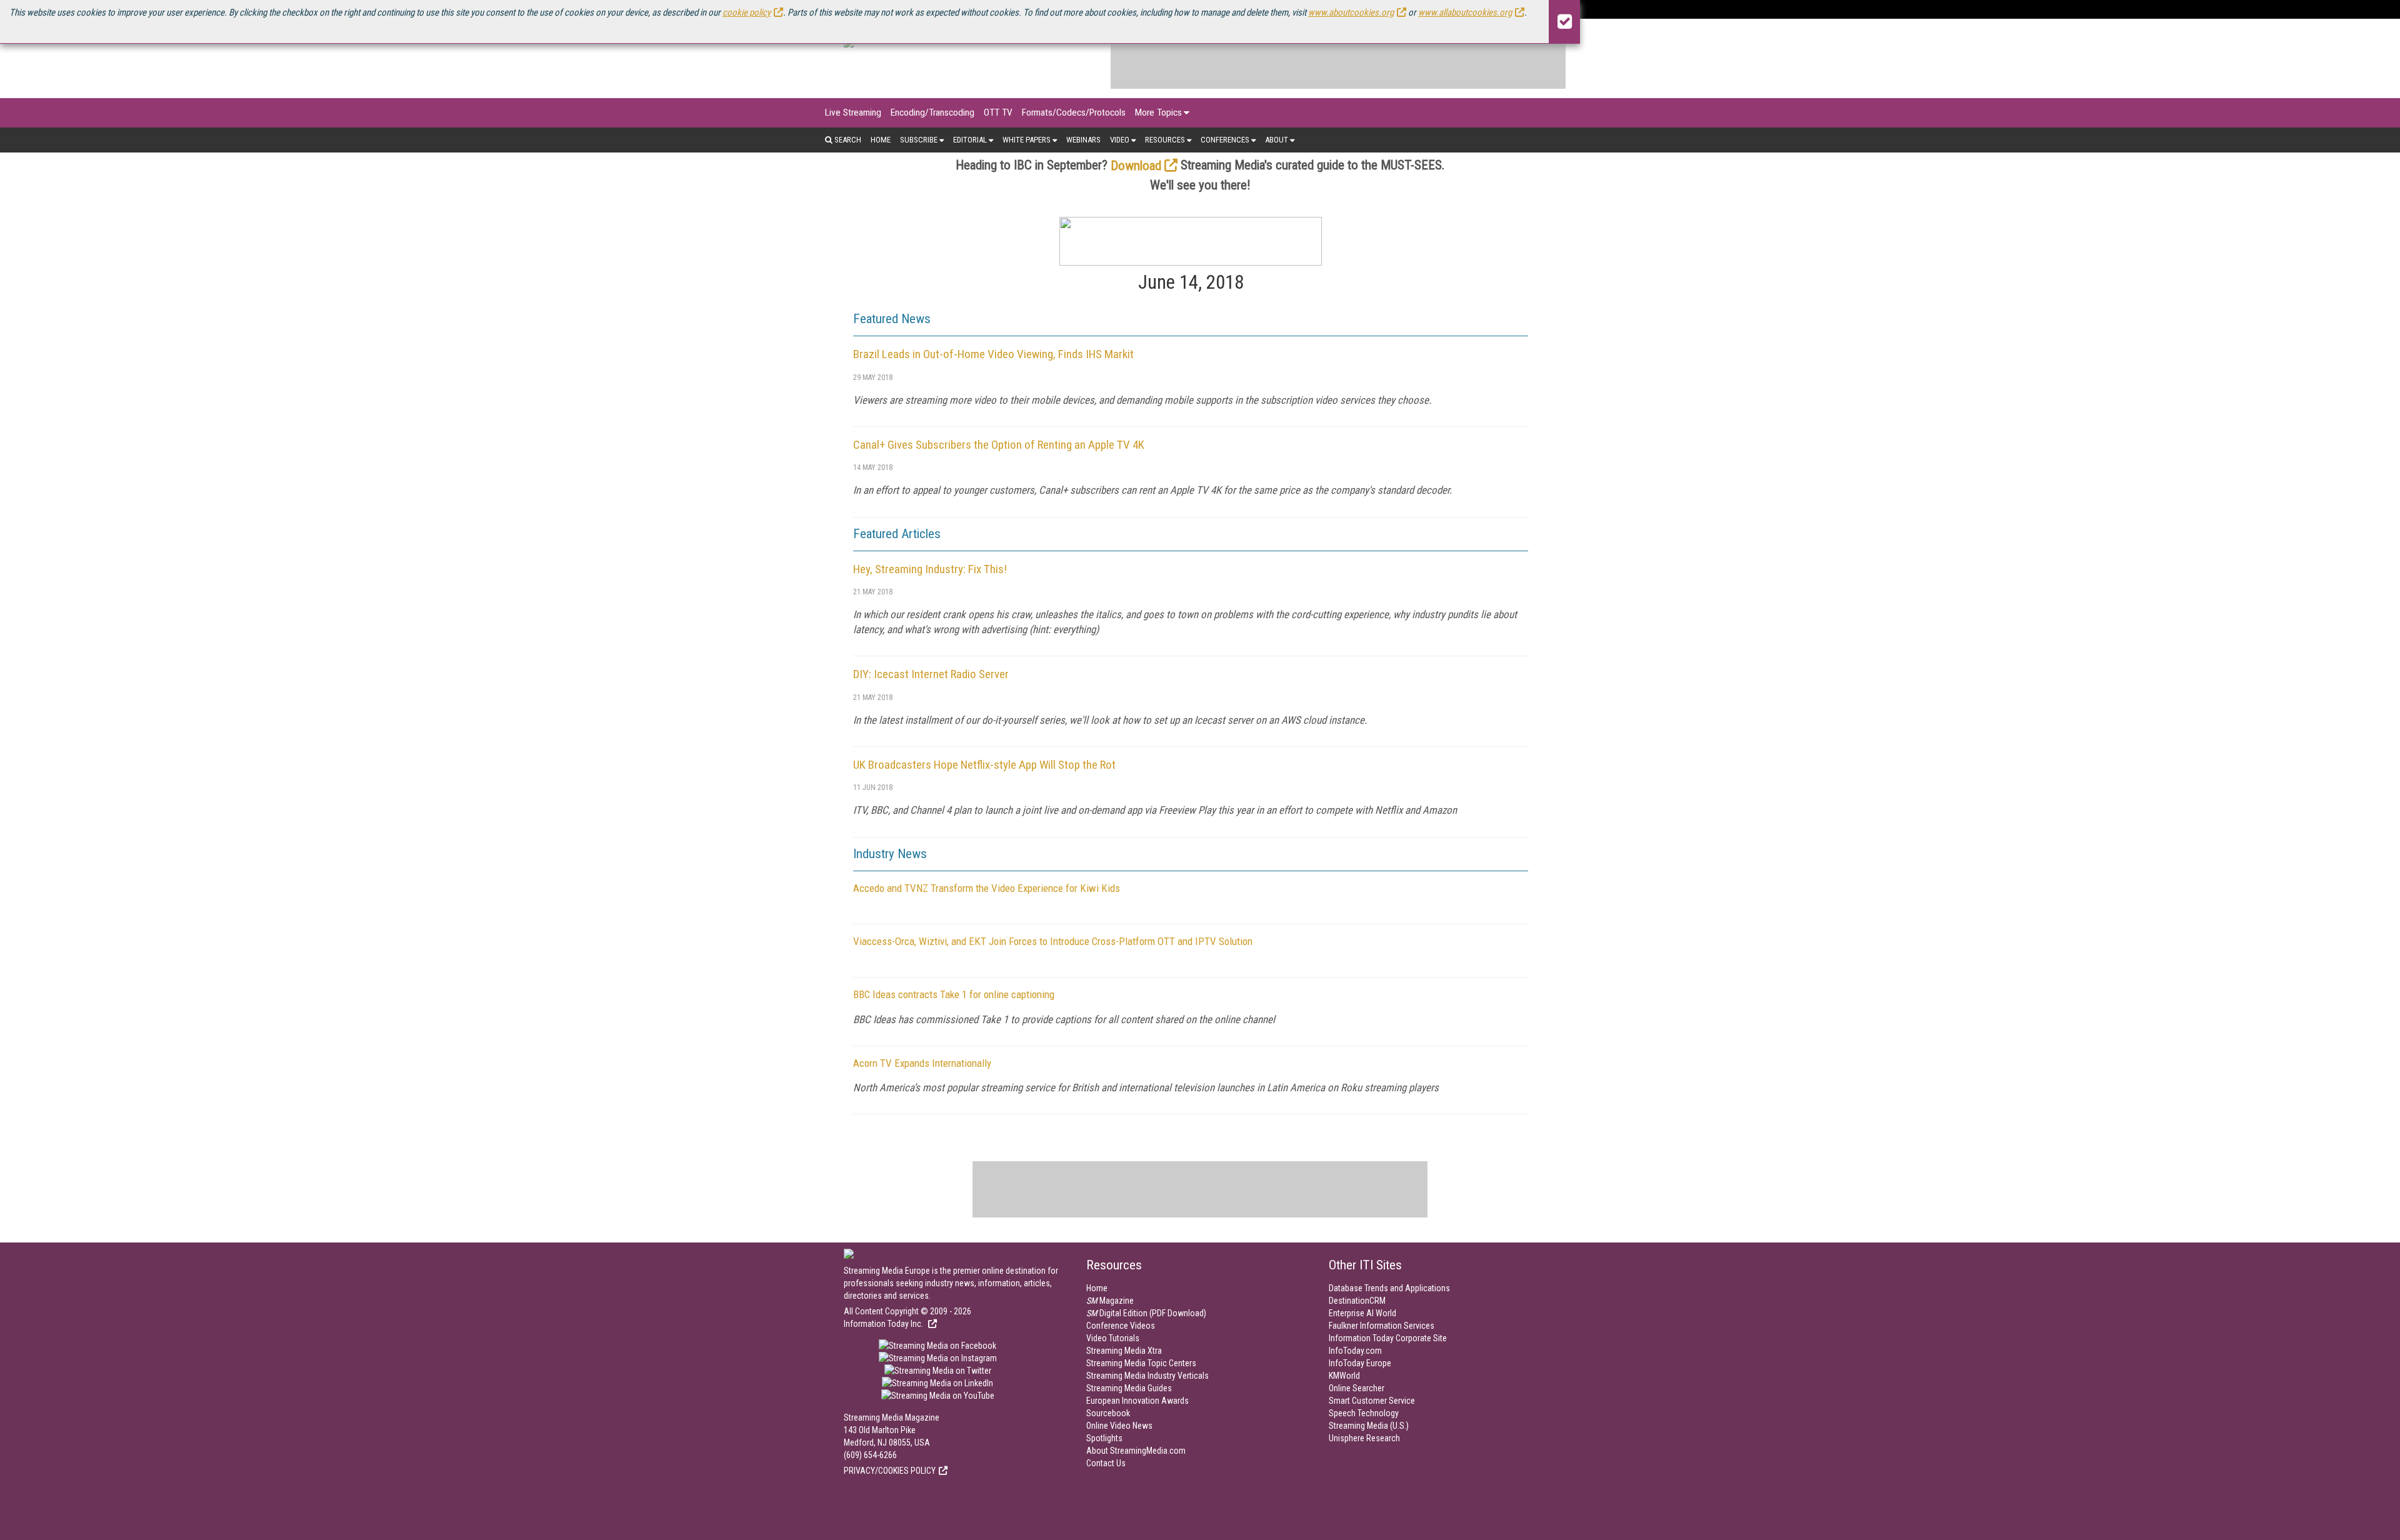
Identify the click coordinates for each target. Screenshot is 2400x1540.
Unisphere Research (1364, 1438)
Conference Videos (1121, 1326)
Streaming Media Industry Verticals (1147, 1376)
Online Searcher (1357, 1388)
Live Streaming (853, 112)
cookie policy (747, 12)
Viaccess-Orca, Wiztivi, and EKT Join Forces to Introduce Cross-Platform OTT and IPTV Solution (1053, 941)
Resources (1165, 140)
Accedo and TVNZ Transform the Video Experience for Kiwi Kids (987, 888)
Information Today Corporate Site (1388, 1338)
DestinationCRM (1357, 1301)
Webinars (1083, 140)
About (1277, 140)
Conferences (1225, 140)
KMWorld (1344, 1376)
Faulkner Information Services (1382, 1326)
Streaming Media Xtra (1124, 1351)
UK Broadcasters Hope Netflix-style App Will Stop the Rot (984, 765)
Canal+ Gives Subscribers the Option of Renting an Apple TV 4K (999, 445)
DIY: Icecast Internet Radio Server (931, 674)
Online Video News (1119, 1426)
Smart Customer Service (1372, 1401)
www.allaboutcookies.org (1465, 12)
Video (1120, 140)
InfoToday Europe (1360, 1363)
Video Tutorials (1113, 1338)
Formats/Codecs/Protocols (1074, 112)
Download (1136, 166)
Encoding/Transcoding (932, 112)
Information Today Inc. (884, 1324)
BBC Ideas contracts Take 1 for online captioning (954, 994)
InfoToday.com (1355, 1351)
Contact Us (1106, 1463)
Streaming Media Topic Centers (1141, 1363)
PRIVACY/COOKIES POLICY (890, 1471)
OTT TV (998, 112)
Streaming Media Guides (1129, 1388)
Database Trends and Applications (1389, 1288)
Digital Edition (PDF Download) (1146, 1313)
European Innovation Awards (1137, 1401)
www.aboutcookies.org (1351, 12)
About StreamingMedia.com (1136, 1451)
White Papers (1027, 140)
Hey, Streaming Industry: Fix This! (930, 569)
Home (881, 140)
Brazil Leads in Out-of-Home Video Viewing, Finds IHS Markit (993, 354)
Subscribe (919, 140)
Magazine (1110, 1301)
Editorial (970, 140)
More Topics (1158, 112)
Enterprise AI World (1362, 1313)
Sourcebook (1108, 1413)
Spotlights (1104, 1438)
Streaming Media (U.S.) (1369, 1426)
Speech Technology (1364, 1413)
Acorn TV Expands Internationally (922, 1063)
